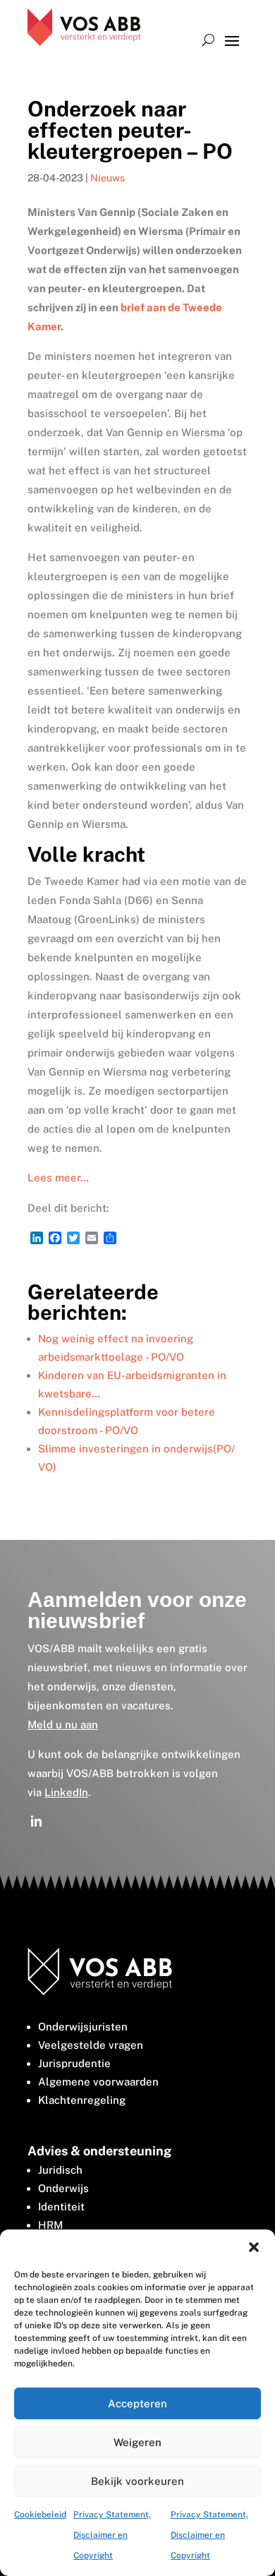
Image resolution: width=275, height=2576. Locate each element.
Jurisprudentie (74, 2063)
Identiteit (61, 2207)
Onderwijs (63, 2188)
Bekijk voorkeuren (137, 2481)
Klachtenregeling (82, 2100)
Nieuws (108, 178)
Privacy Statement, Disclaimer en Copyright (112, 2535)
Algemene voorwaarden (98, 2082)
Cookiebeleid (40, 2515)
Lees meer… (58, 1178)
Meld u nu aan (63, 1725)
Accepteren (137, 2403)
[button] (254, 2247)
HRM (50, 2225)
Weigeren (137, 2442)
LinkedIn (66, 1792)
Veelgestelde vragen (91, 2045)
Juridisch (60, 2170)
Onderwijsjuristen (83, 2027)
